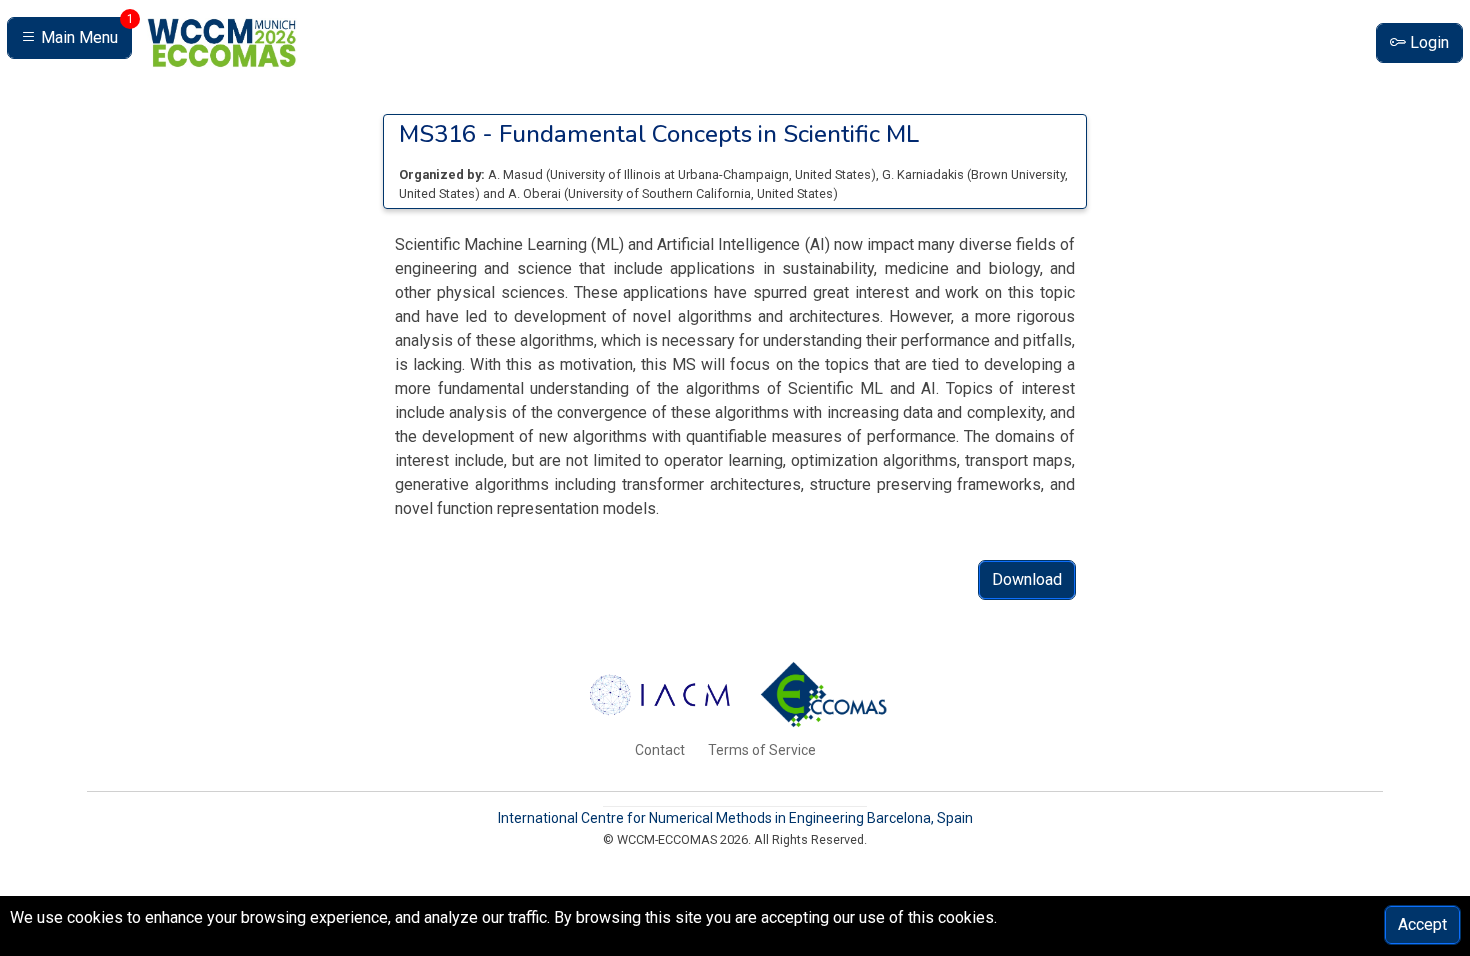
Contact (660, 750)
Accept (1422, 924)
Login (1427, 42)
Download (1027, 579)
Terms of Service (762, 750)
